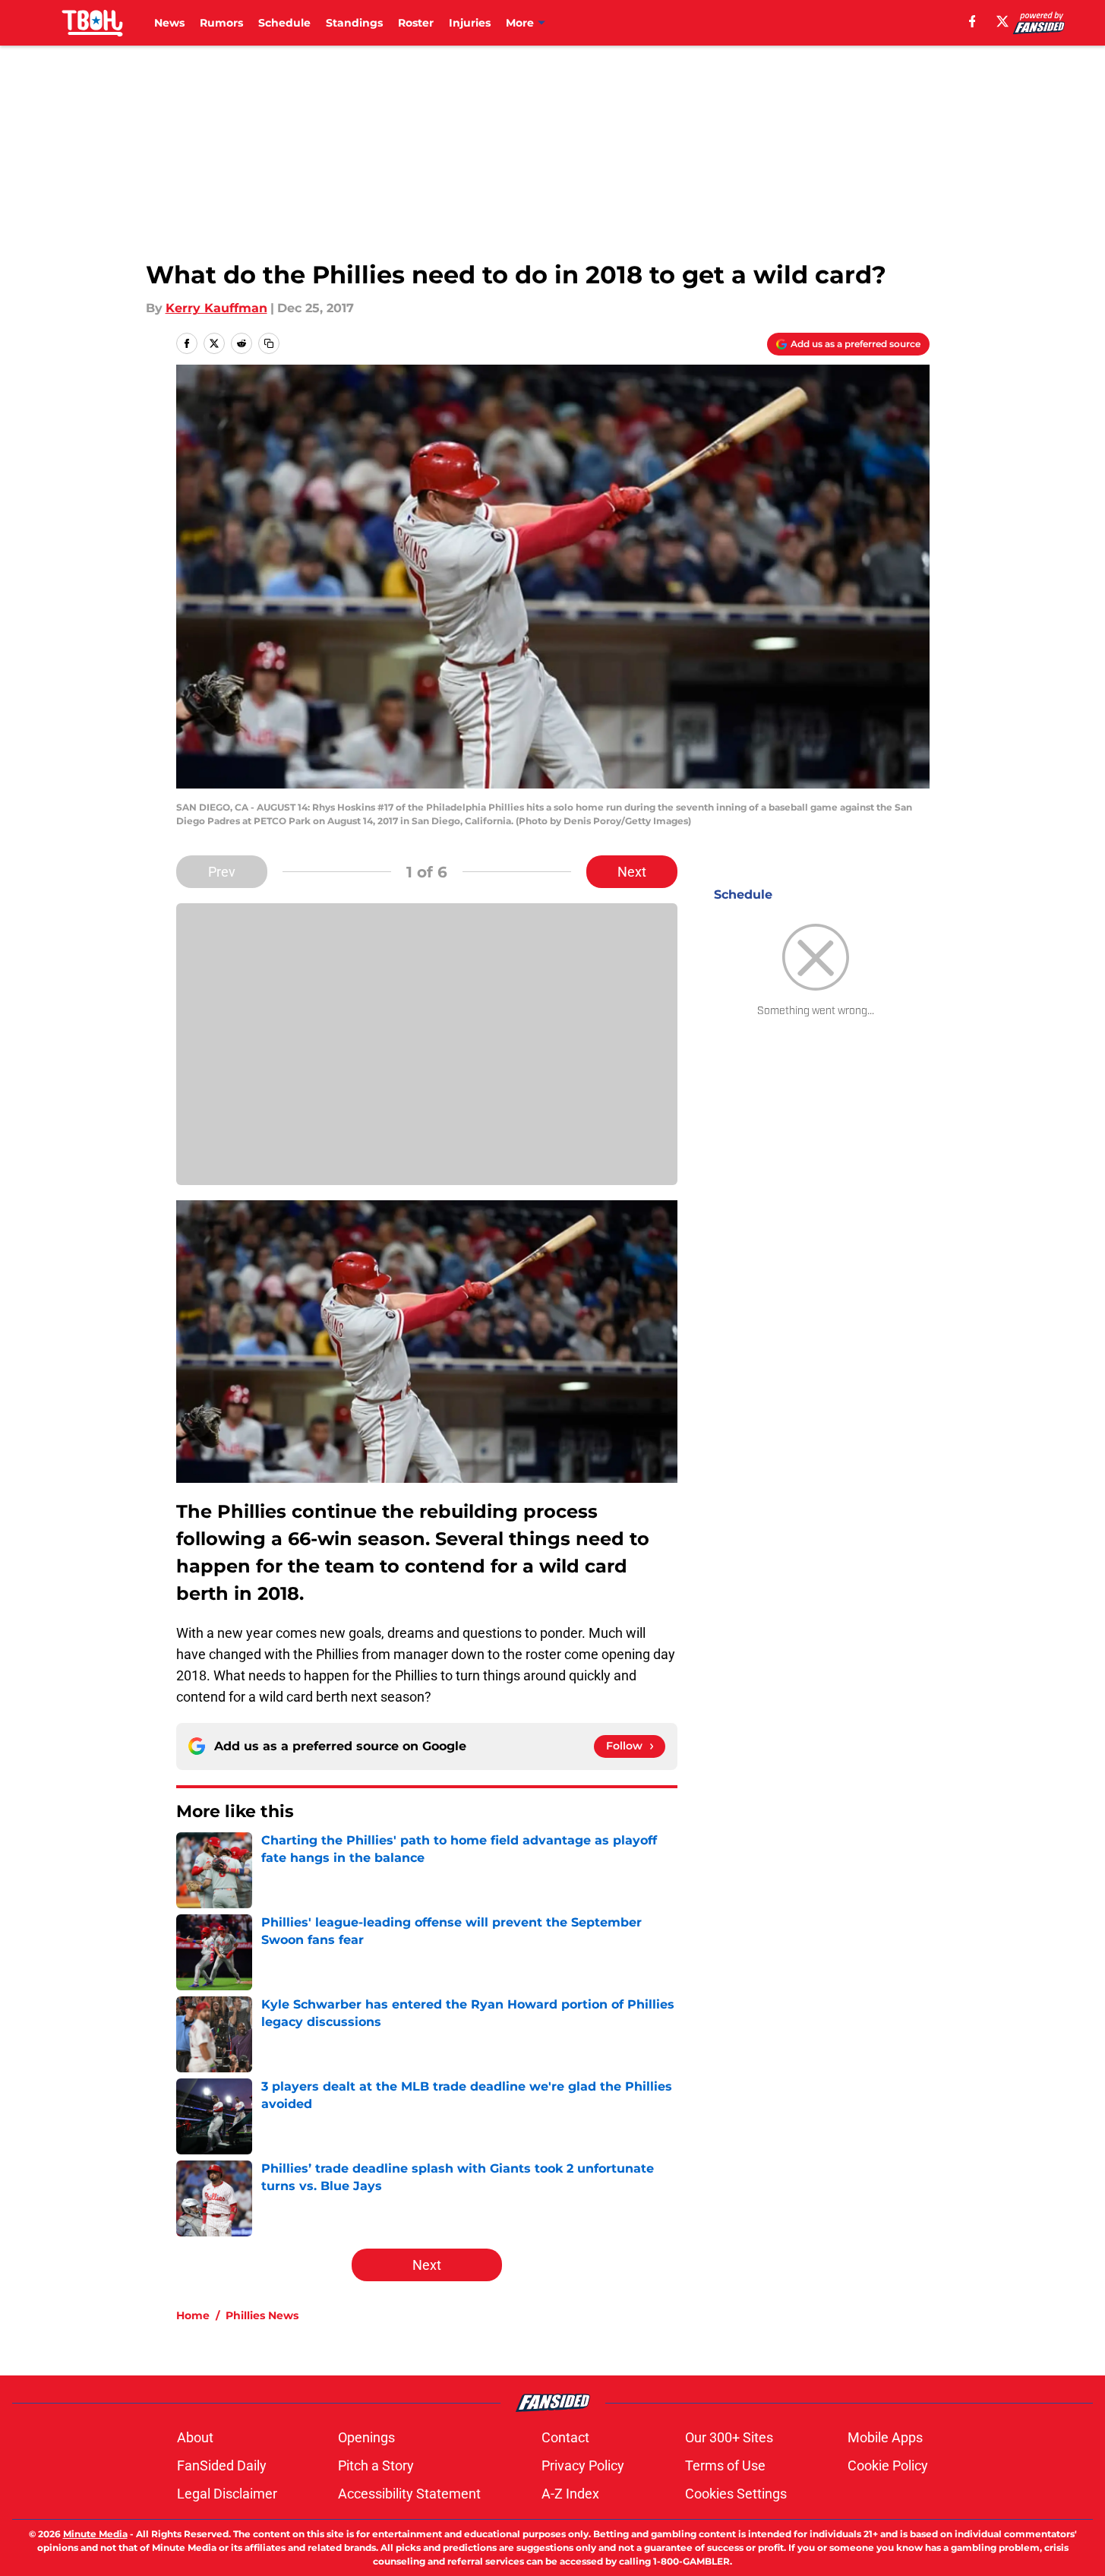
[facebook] (972, 21)
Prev (222, 872)
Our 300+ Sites (729, 2437)
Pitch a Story (376, 2465)
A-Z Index (570, 2494)
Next (632, 872)
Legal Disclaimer (227, 2494)
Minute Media (95, 2534)
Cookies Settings (736, 2494)
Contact (565, 2437)
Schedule (284, 23)
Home (193, 2315)
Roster (416, 23)
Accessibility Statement (409, 2494)
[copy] (269, 343)
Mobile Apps (885, 2437)
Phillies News (262, 2315)
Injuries (470, 23)
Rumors (221, 23)
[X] (1002, 21)
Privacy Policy (583, 2465)
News (169, 23)
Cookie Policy (888, 2465)
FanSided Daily (222, 2465)
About (195, 2437)
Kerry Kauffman (216, 308)
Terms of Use (725, 2465)
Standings (354, 23)
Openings (366, 2437)
